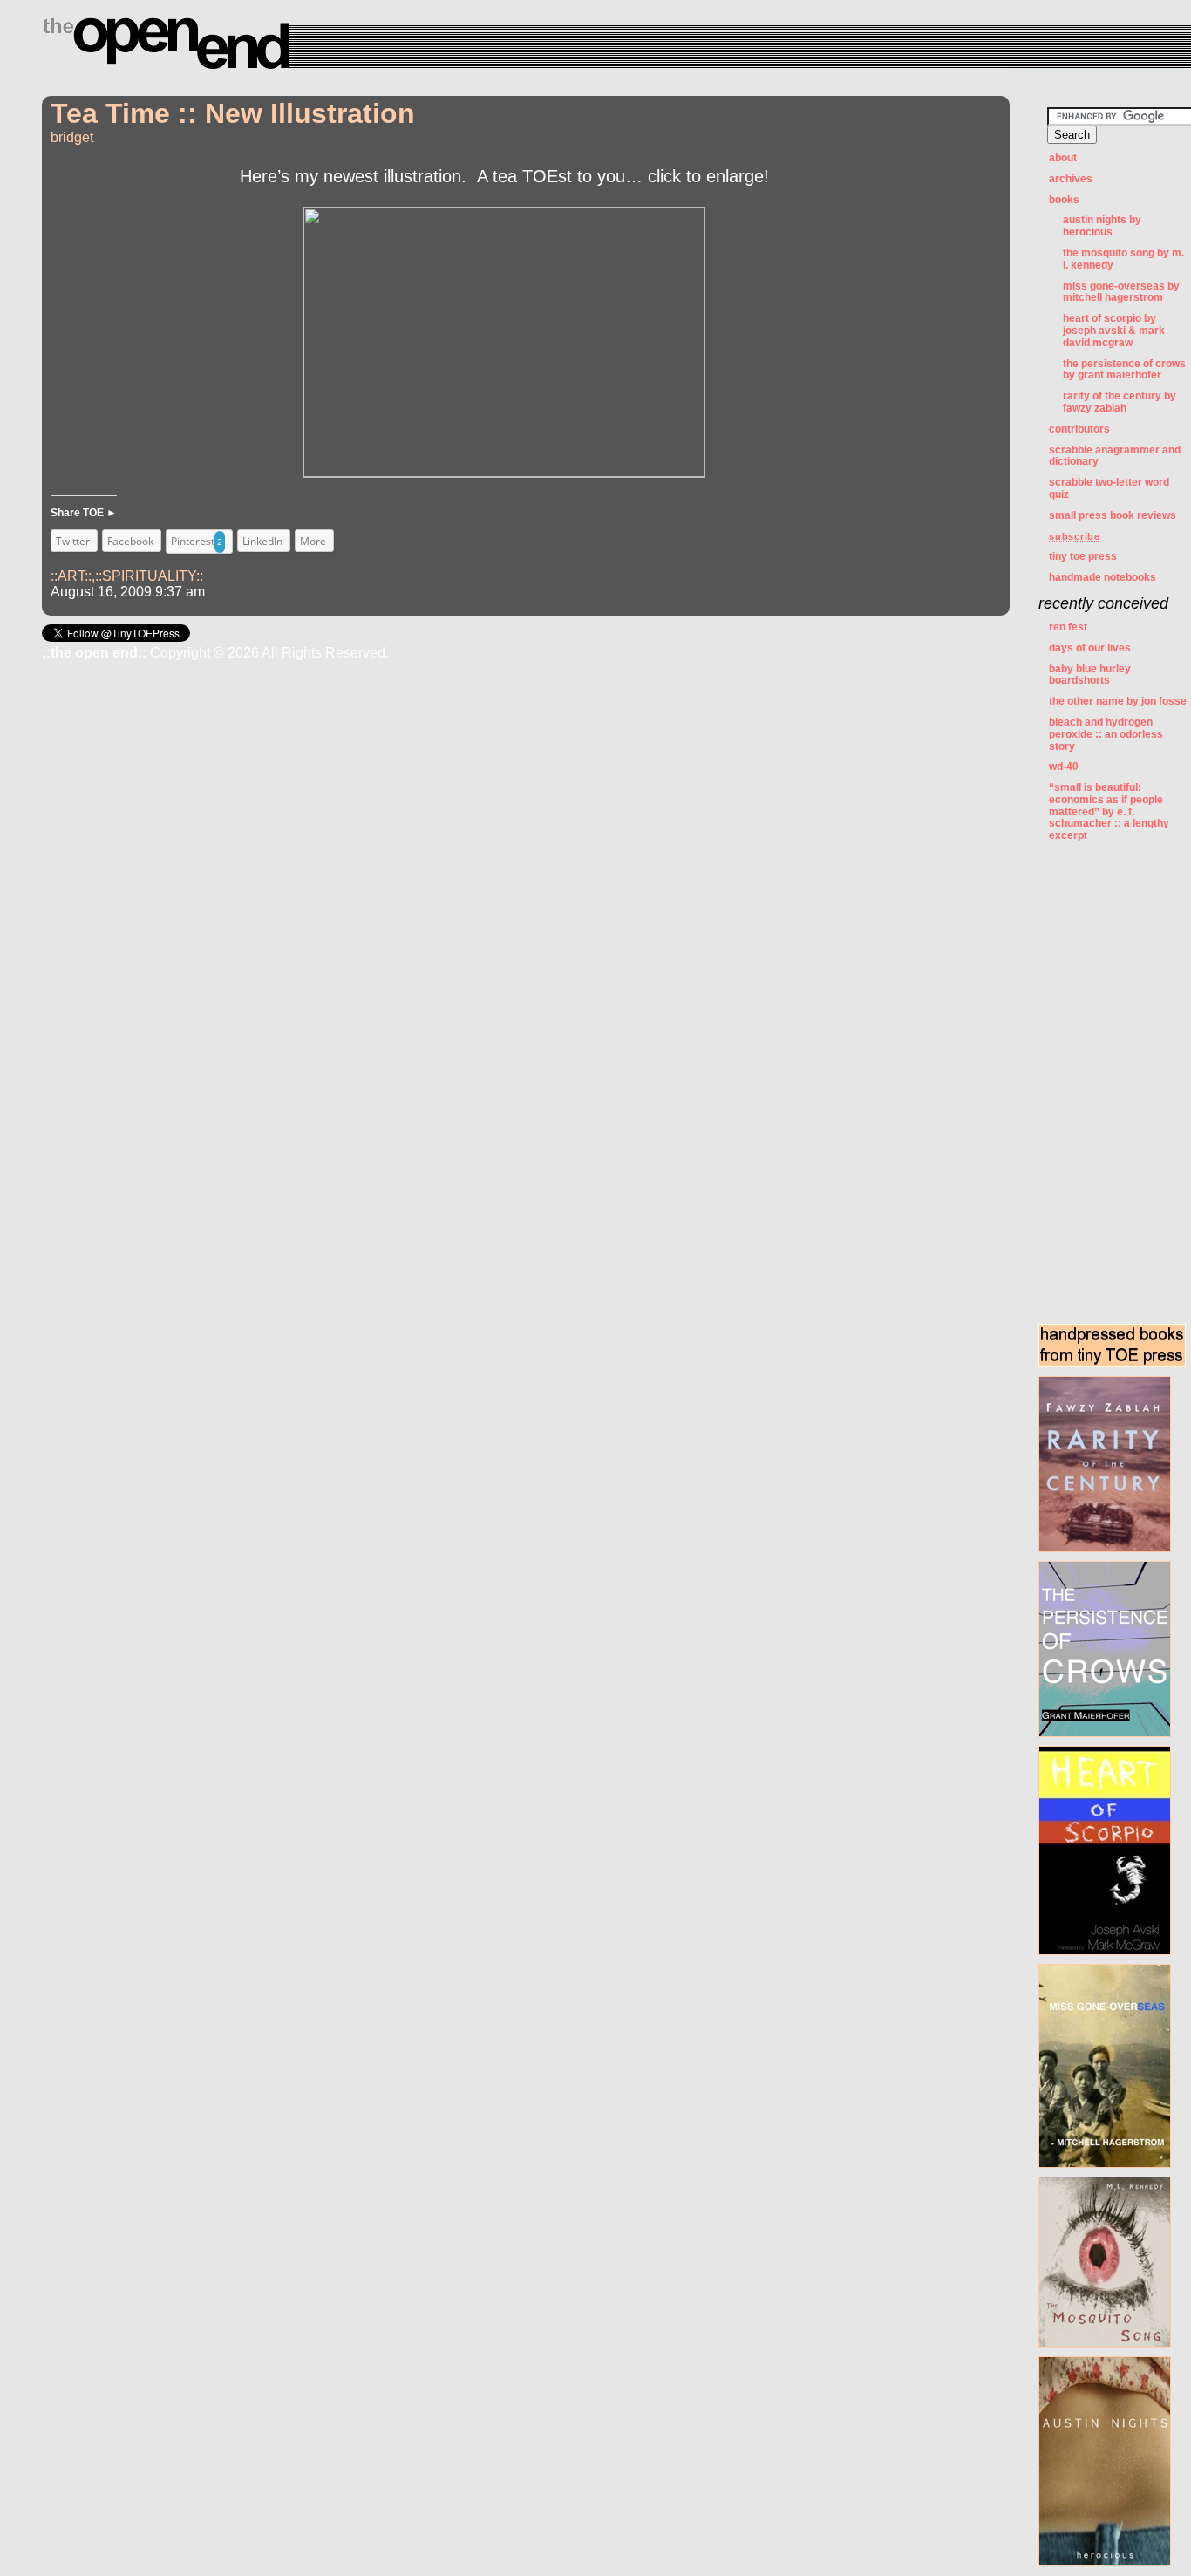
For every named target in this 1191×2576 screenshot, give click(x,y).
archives (1071, 179)
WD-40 (1064, 767)
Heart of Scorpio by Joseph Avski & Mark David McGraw (1114, 331)
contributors (1079, 429)
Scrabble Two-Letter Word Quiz (1109, 488)
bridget (72, 137)
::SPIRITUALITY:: (149, 576)
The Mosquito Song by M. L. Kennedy (1123, 259)
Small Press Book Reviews (1113, 515)
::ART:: (71, 576)
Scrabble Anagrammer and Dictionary (1115, 456)
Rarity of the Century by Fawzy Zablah (1120, 402)
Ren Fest (1068, 627)
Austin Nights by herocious (1102, 226)
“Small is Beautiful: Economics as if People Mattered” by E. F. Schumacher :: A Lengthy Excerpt (1109, 811)
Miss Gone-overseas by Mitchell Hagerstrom (1121, 292)
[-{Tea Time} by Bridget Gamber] (504, 471)
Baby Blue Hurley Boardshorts (1090, 675)
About (1063, 158)
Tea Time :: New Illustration (233, 113)
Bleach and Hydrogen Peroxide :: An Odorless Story (1106, 734)
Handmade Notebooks (1103, 577)
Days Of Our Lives (1090, 648)
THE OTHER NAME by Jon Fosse (1118, 701)
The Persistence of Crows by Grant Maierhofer (1124, 370)
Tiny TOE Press (1083, 556)
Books (1064, 200)
